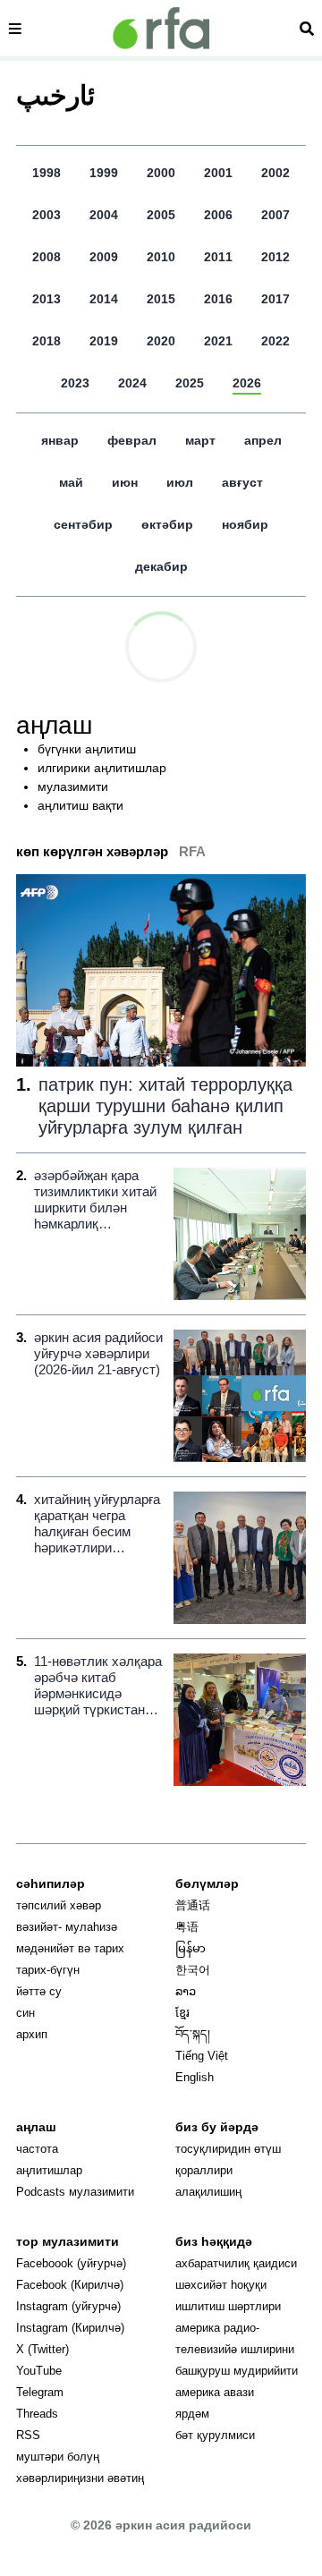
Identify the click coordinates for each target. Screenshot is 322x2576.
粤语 (187, 1927)
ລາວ (186, 1991)
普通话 (193, 1905)
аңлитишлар (49, 2170)
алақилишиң (208, 2192)
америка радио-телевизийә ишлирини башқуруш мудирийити (237, 2349)
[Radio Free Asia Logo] (161, 28)
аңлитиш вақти (80, 805)
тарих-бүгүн (48, 1970)
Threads (37, 2414)
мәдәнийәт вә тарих (70, 1948)
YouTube (39, 2371)
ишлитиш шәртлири (228, 2306)
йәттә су (39, 1991)
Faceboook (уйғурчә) (71, 2263)
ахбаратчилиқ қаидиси (236, 2263)
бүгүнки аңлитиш (87, 749)
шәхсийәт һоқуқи (221, 2285)
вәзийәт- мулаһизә (67, 1927)
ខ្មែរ (182, 2013)
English (195, 2077)
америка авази (215, 2392)
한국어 (193, 1970)
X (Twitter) (42, 2349)
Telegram (40, 2392)
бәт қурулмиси (215, 2435)
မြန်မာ (191, 1948)
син (25, 2013)
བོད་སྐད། (193, 2034)
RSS (28, 2435)
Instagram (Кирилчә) (70, 2328)
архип (32, 2034)
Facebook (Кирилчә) (70, 2285)
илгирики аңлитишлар (102, 768)
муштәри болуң (58, 2457)
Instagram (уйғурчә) (68, 2306)
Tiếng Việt (202, 2056)
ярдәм (192, 2414)
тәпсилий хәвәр (59, 1905)
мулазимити (73, 786)
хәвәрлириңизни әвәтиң (80, 2478)
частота (37, 2149)
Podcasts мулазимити (75, 2192)
